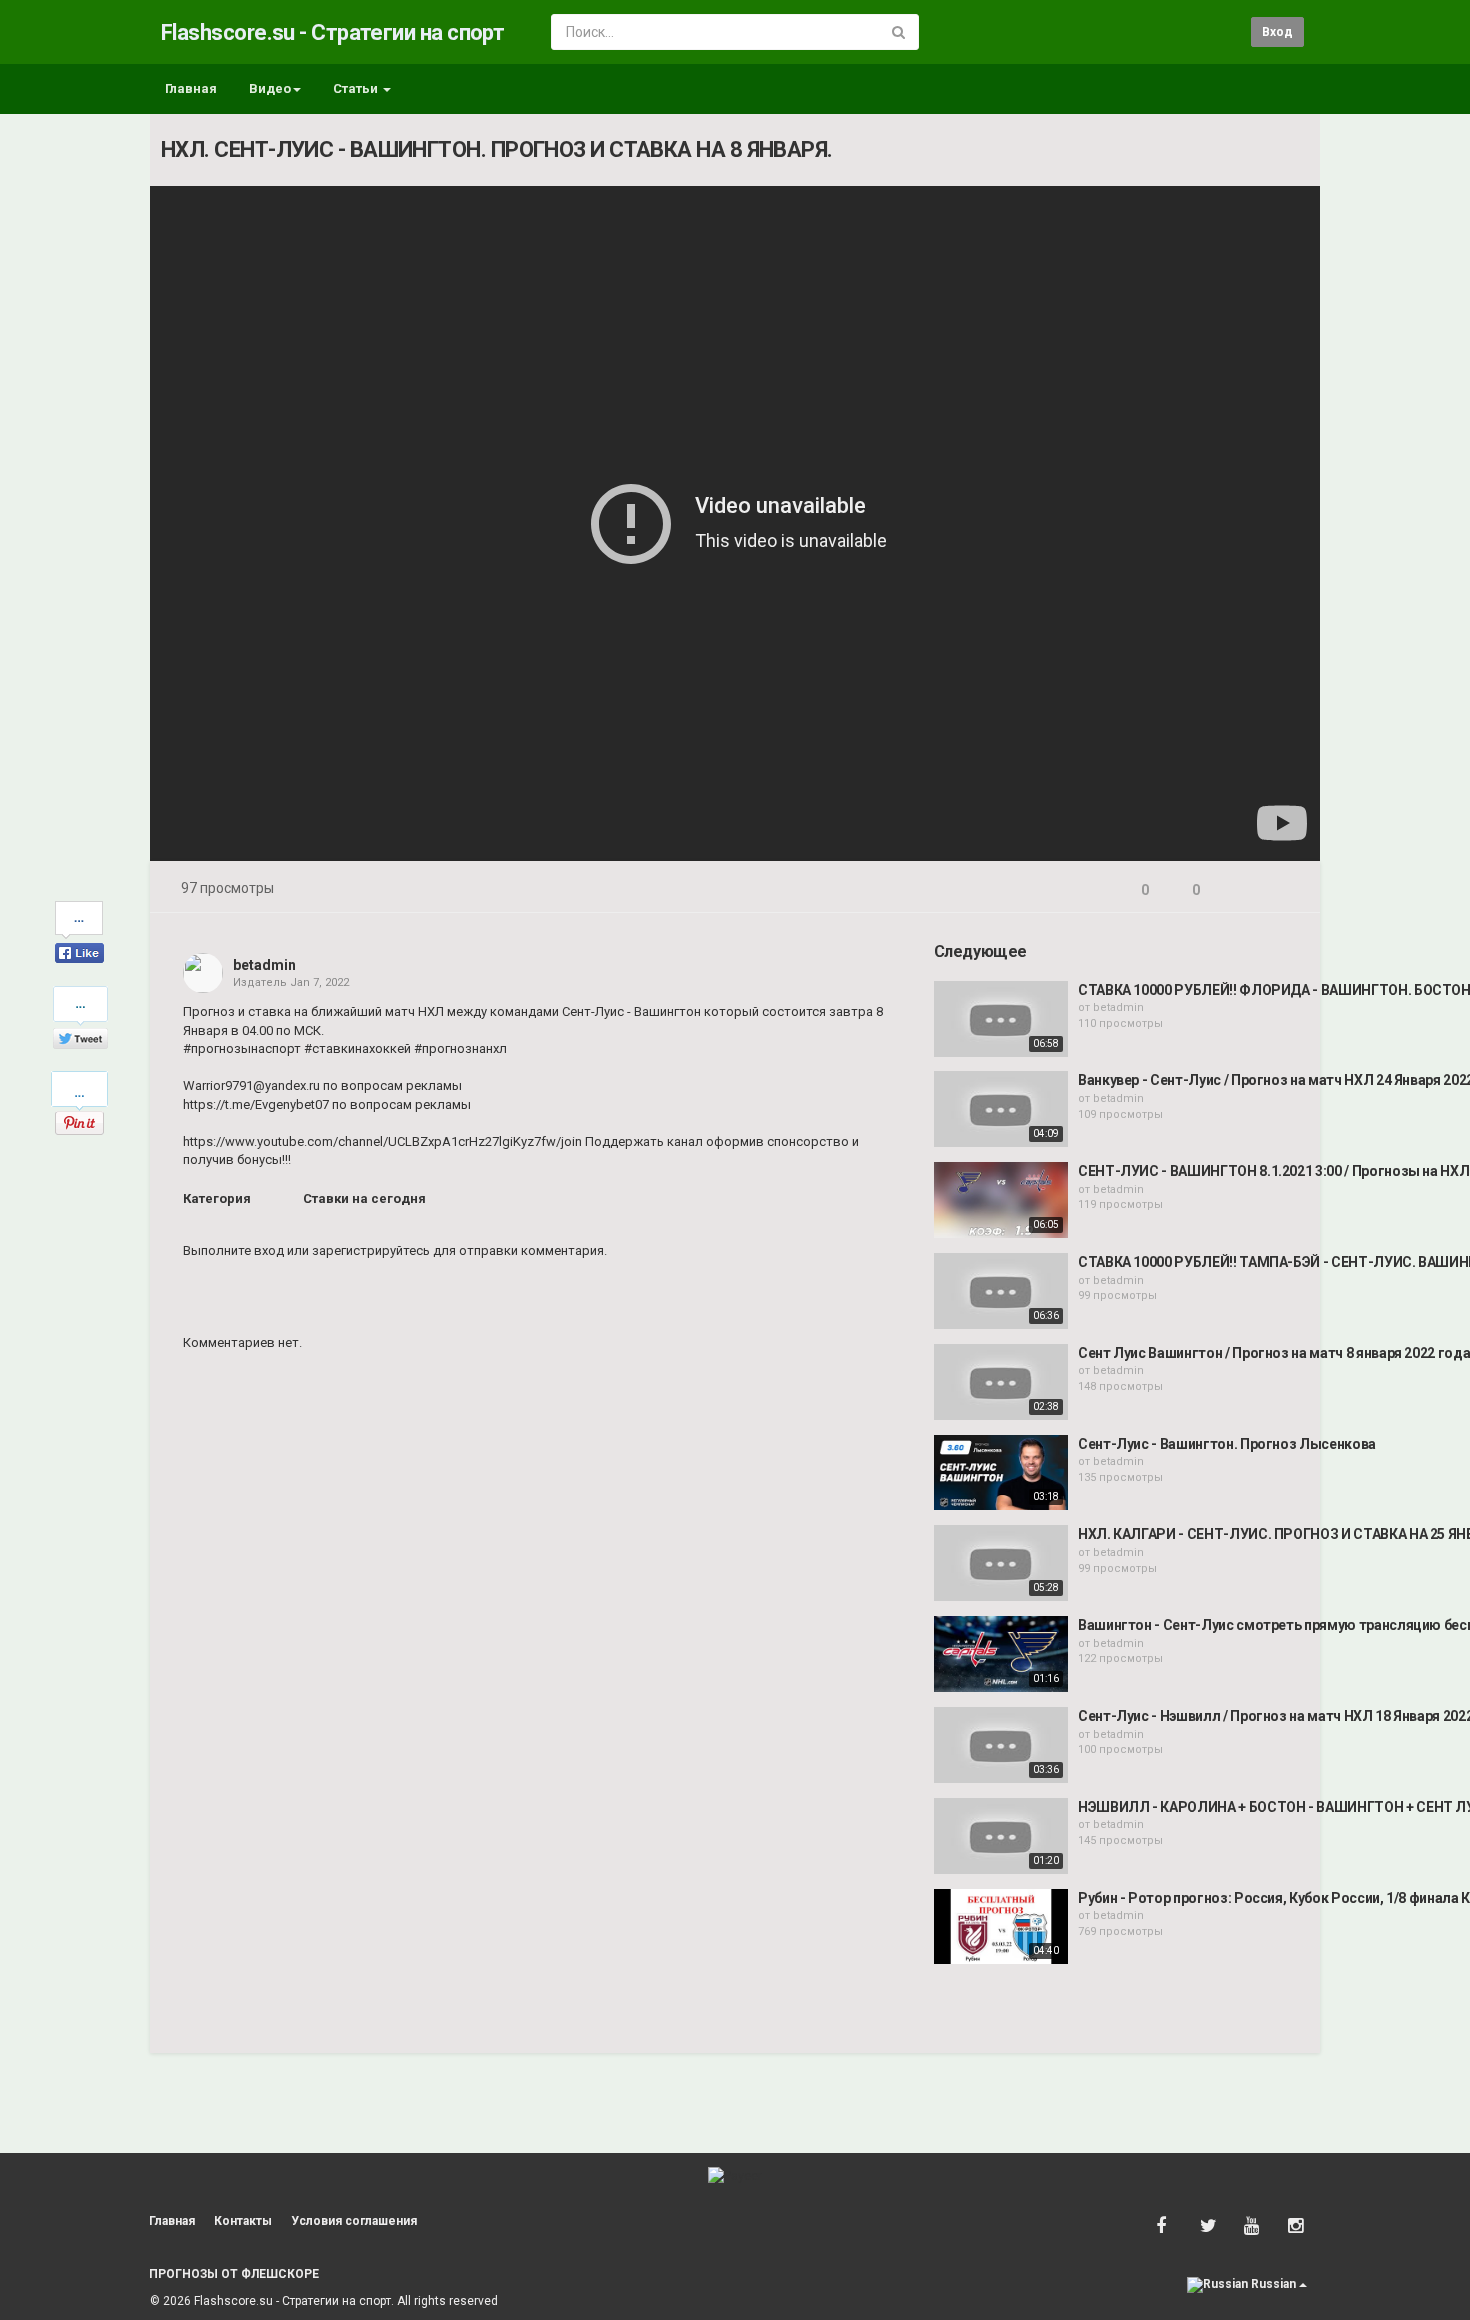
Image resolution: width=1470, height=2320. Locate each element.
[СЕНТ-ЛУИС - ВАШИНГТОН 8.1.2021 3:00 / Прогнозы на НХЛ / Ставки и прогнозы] (1001, 1200)
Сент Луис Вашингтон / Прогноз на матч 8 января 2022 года (1274, 1353)
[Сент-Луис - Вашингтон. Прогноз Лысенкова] (1001, 1473)
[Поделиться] (1238, 890)
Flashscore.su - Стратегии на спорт (332, 32)
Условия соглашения (354, 2221)
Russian (1273, 2284)
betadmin (264, 965)
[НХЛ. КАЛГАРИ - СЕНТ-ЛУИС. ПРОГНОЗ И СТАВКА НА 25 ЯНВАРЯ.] (1001, 1563)
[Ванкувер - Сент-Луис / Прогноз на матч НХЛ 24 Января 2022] (1001, 1109)
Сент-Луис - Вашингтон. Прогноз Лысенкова (1227, 1444)
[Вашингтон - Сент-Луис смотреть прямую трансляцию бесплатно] (1001, 1654)
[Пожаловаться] (1286, 890)
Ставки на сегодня (364, 1198)
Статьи (357, 88)
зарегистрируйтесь (371, 1250)
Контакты (243, 2221)
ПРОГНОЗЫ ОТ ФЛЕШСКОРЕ (234, 2274)
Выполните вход (233, 1250)
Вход (1277, 32)
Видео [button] (270, 88)
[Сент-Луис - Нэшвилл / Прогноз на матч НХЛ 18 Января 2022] (1001, 1745)
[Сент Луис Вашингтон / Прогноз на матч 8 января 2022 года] (1001, 1382)
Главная (191, 88)
